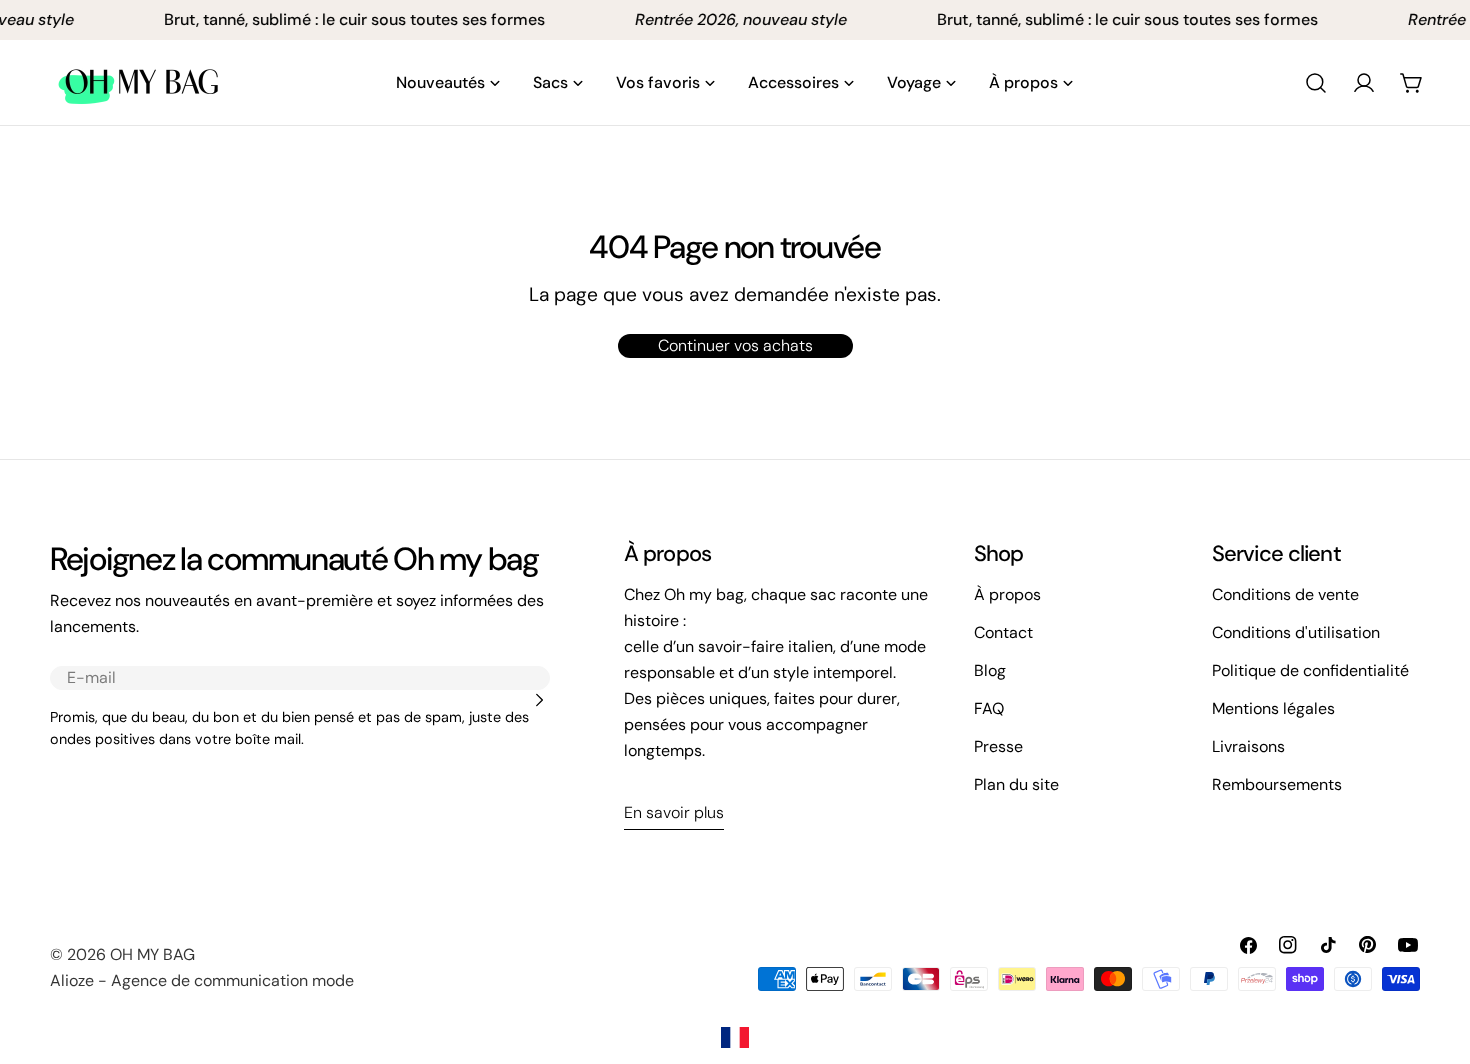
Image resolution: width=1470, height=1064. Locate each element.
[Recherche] (1316, 83)
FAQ (989, 708)
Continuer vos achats (735, 345)
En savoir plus (674, 812)
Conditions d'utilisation (1296, 632)
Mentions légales (1273, 708)
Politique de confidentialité (1310, 670)
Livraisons (1248, 746)
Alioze (72, 980)
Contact (1003, 632)
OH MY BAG (152, 954)
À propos (1007, 594)
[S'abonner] (539, 700)
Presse (998, 746)
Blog (990, 670)
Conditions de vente (1285, 594)
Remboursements (1277, 784)
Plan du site (1016, 784)
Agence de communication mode (232, 980)
